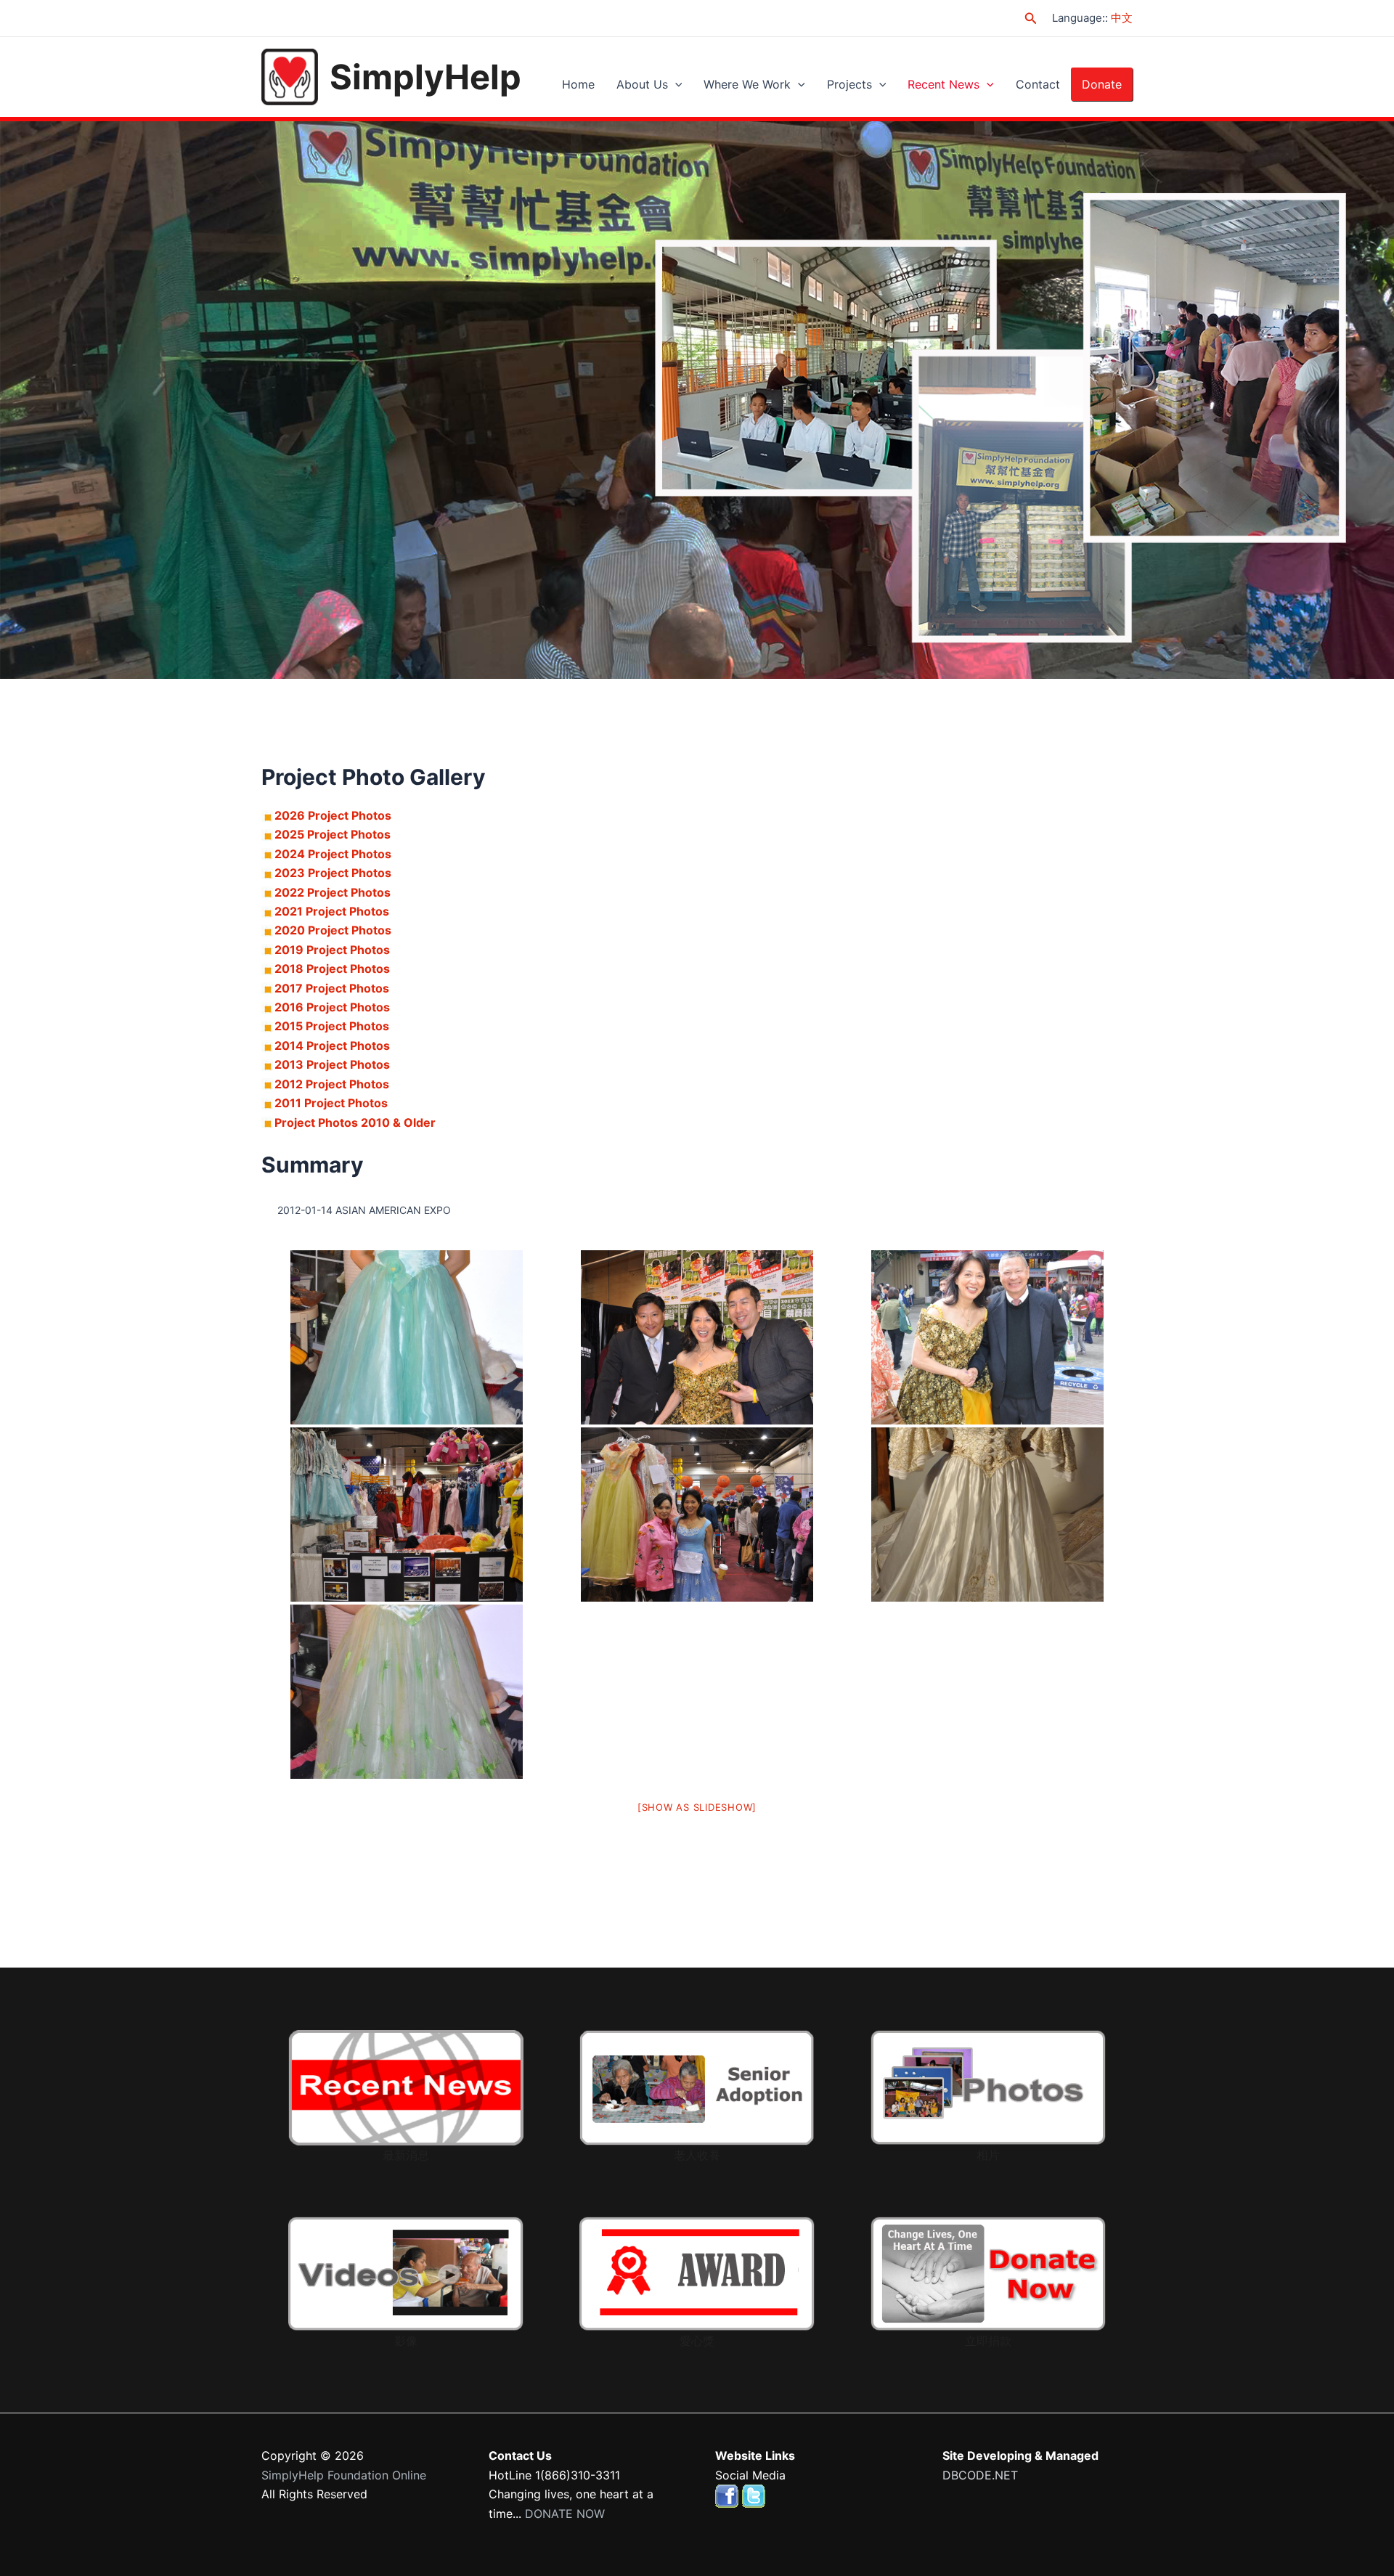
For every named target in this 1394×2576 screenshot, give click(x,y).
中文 (1122, 18)
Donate (1102, 84)
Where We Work (747, 84)
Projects (849, 84)
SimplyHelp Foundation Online (344, 2475)
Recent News (943, 84)
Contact (1038, 84)
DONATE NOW (565, 2514)
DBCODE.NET (980, 2475)
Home (578, 84)
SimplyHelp (425, 77)
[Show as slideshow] (697, 1807)
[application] (675, 84)
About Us (642, 84)
